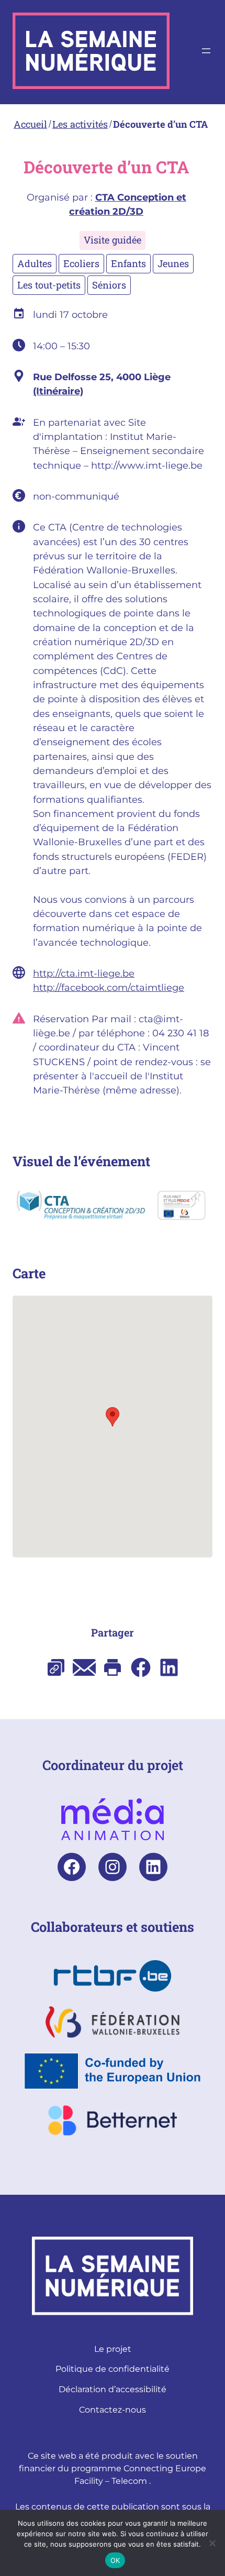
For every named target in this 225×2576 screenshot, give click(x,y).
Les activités (80, 124)
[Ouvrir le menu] (206, 51)
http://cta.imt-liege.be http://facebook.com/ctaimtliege (109, 980)
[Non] (212, 2543)
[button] (113, 1417)
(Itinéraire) (58, 391)
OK (115, 2560)
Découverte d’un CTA (160, 124)
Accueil (30, 124)
